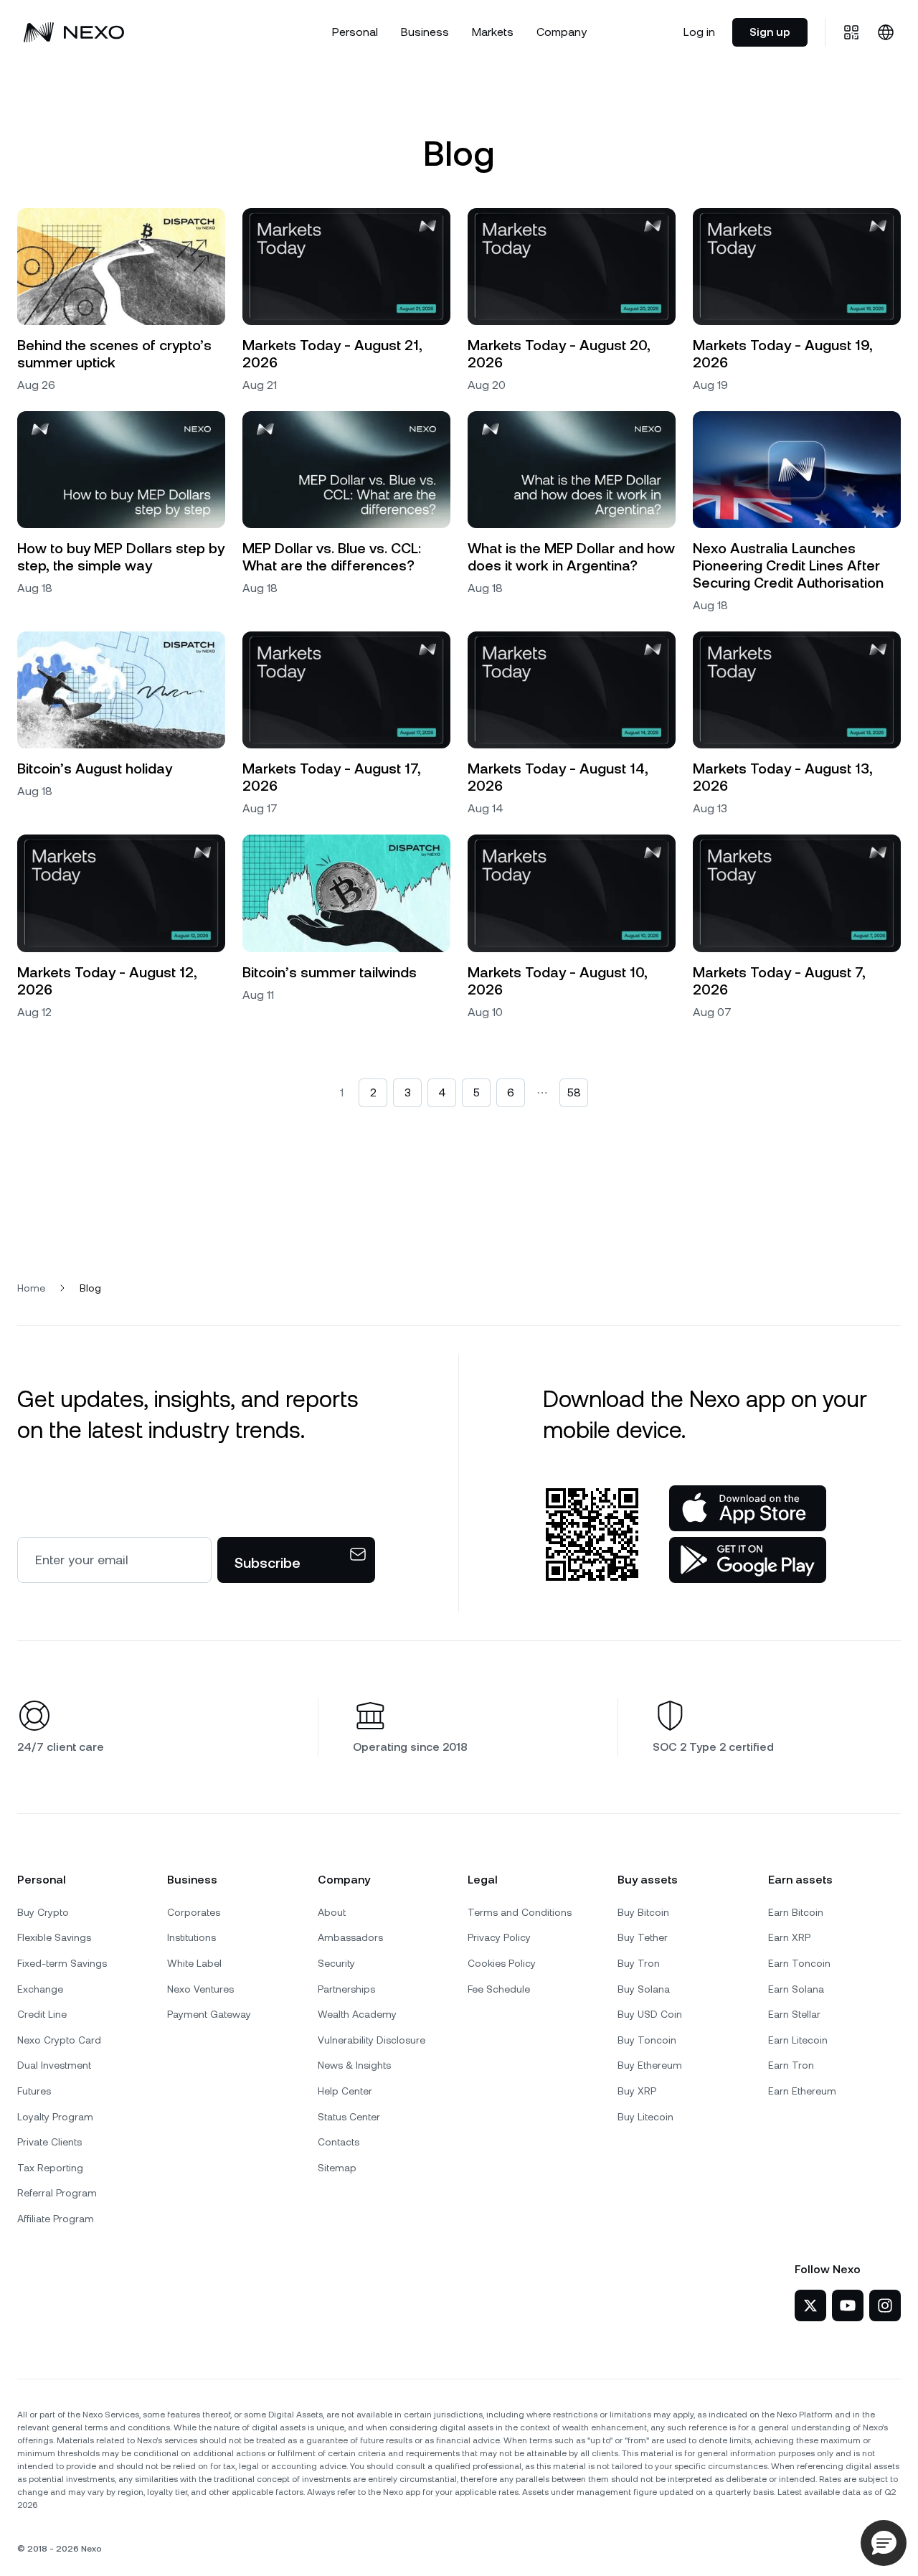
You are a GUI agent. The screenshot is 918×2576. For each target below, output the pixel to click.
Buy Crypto (43, 1912)
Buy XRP (637, 2091)
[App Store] (748, 1508)
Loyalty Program (55, 2117)
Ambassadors (350, 1937)
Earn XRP (789, 1937)
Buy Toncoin (647, 2040)
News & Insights (354, 2065)
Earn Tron (791, 2065)
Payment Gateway (209, 2014)
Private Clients (49, 2142)
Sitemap (337, 2168)
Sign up (770, 32)
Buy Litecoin (645, 2117)
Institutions (191, 1937)
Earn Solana (796, 1989)
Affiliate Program (56, 2219)
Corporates (194, 1912)
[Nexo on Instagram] (885, 2305)
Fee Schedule (499, 1989)
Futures (34, 2091)
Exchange (40, 1989)
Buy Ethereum (650, 2065)
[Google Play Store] (748, 1560)
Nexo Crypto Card (59, 2040)
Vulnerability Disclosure (372, 2040)
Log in (699, 32)
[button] (884, 2543)
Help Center (345, 2091)
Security (336, 1963)
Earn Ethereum (802, 2091)
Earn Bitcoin (796, 1912)
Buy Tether (643, 1937)
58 (574, 1092)
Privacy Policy (499, 1937)
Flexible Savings (54, 1937)
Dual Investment (54, 2065)
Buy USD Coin (650, 2014)
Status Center (349, 2117)
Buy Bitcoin (643, 1912)
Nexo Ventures (200, 1989)
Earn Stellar (794, 2014)
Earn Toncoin (799, 1963)
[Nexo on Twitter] (810, 2305)
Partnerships (346, 1989)
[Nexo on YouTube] (848, 2305)
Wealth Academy (357, 2014)
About (332, 1912)
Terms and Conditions (520, 1912)
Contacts (339, 2142)
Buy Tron (639, 1963)
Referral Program (57, 2193)
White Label (194, 1963)
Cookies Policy (502, 1963)
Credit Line (42, 2014)
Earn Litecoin (798, 2040)
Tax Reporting (50, 2168)
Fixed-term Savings (62, 1963)
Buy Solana (644, 1989)
